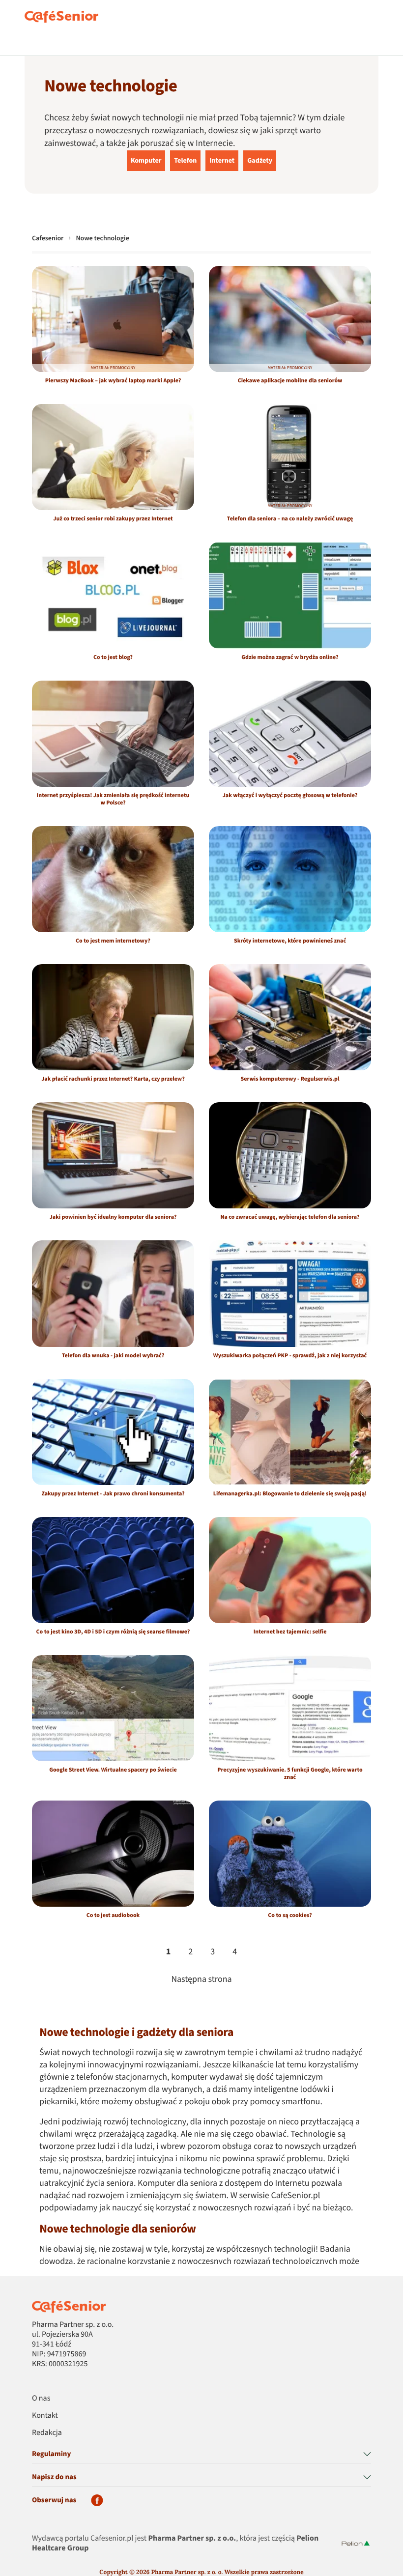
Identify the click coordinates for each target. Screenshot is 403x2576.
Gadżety (260, 161)
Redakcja (47, 2433)
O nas (41, 2399)
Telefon (185, 161)
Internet (222, 161)
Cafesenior (48, 238)
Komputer (146, 161)
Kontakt (45, 2416)
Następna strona (201, 1980)
